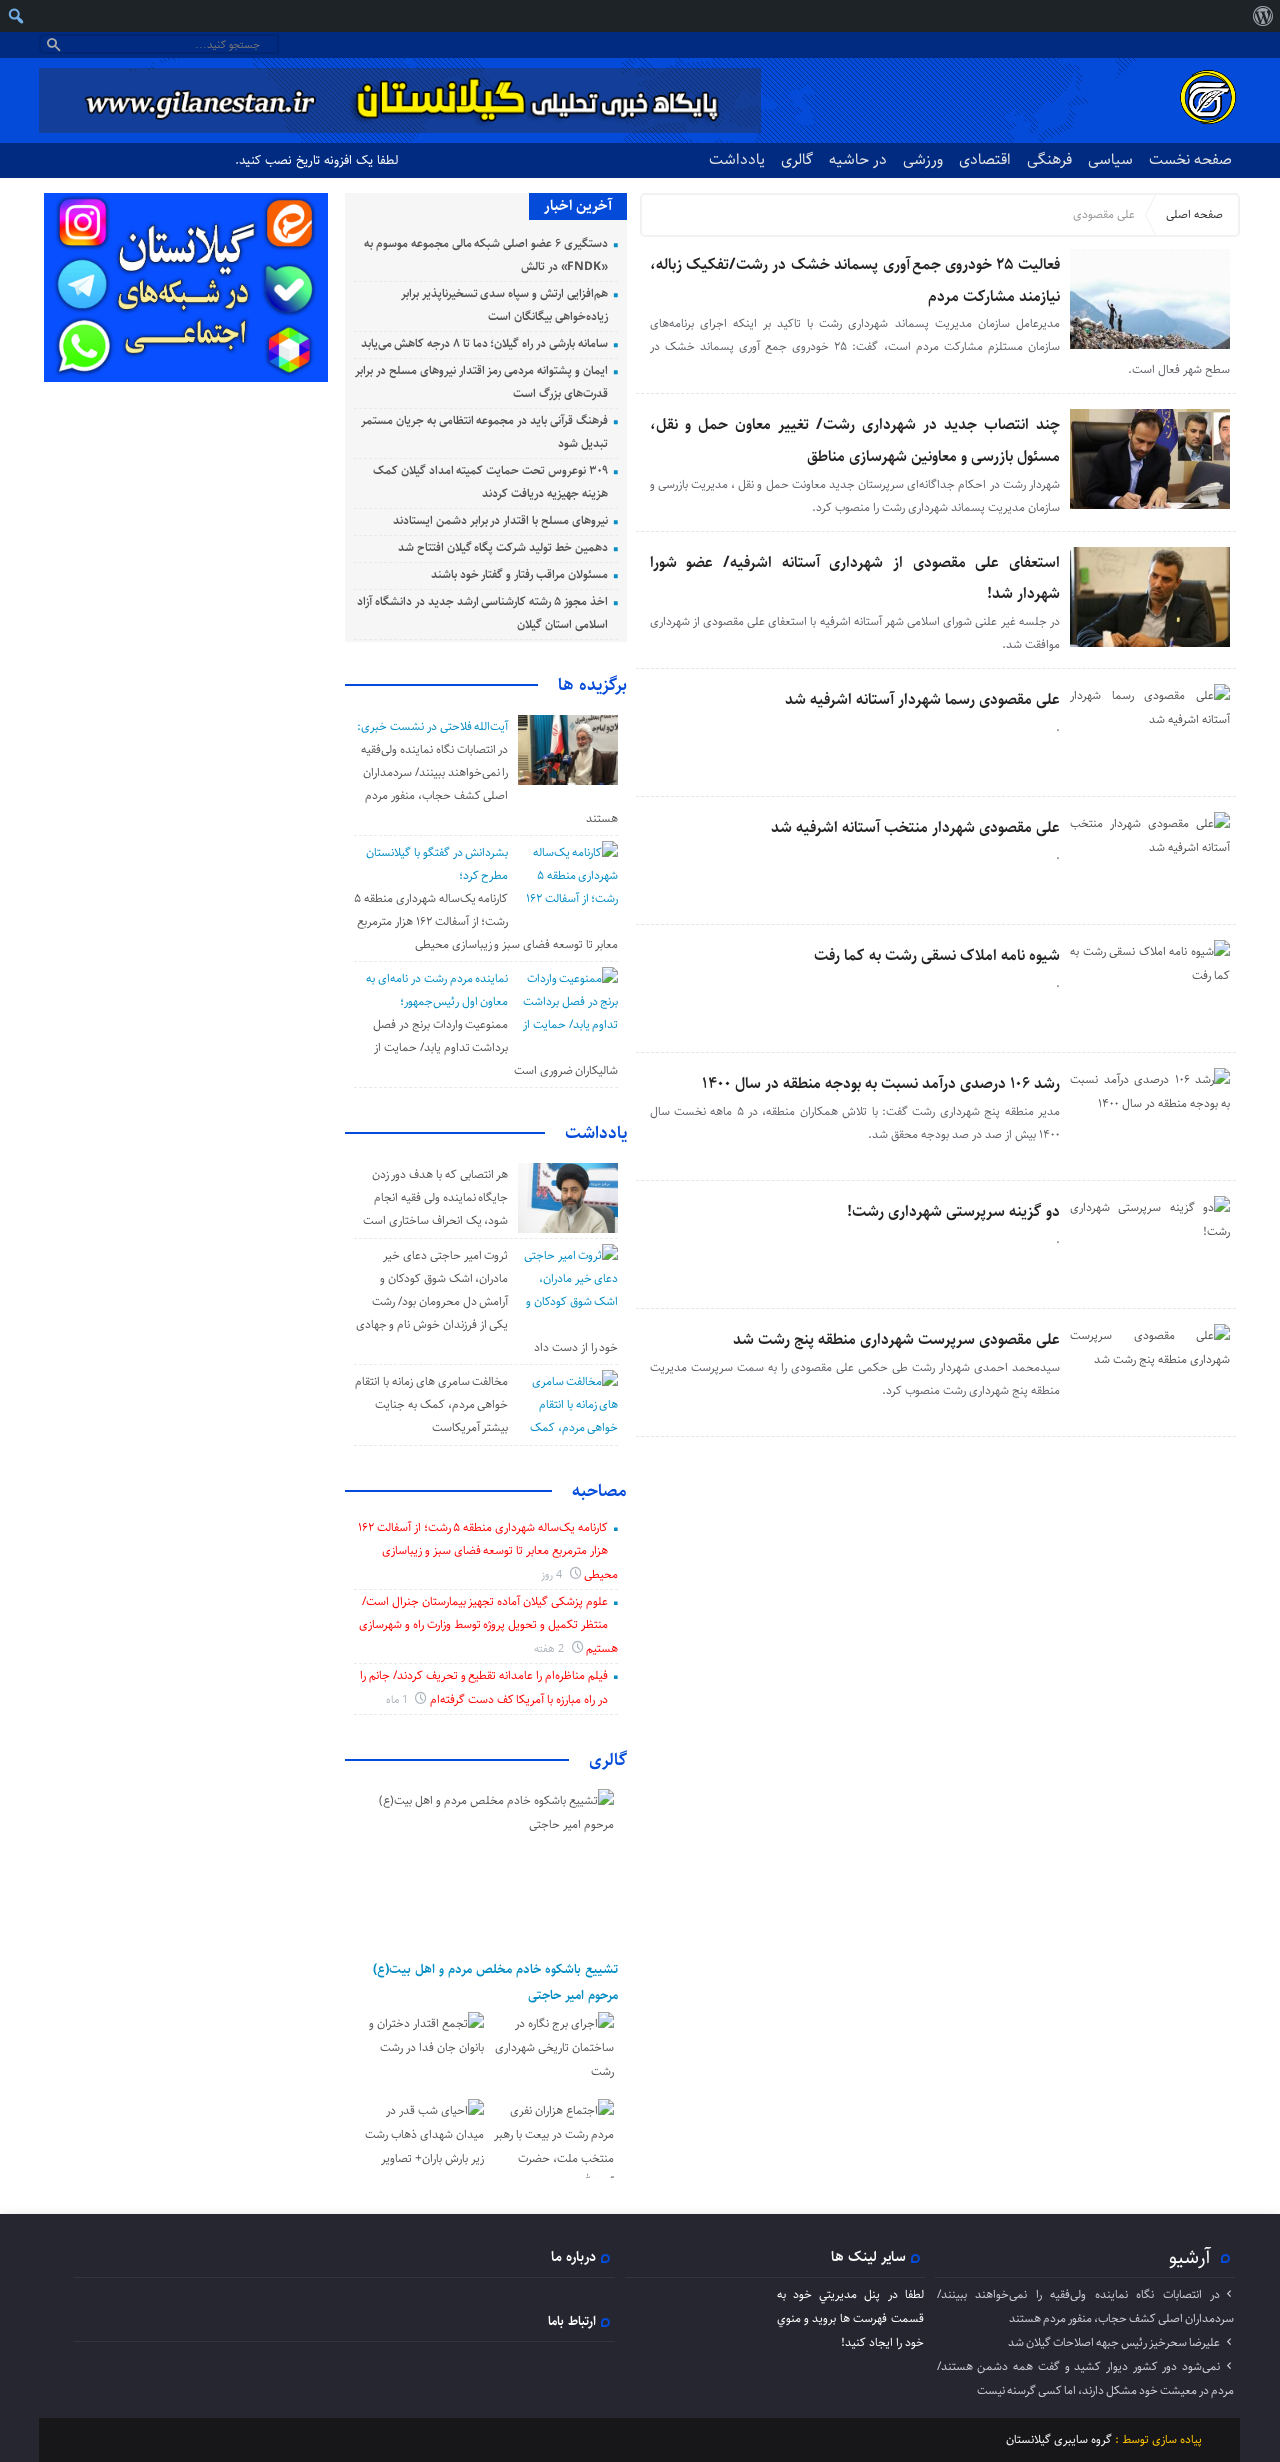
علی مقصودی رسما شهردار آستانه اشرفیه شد (922, 699)
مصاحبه (599, 1491)
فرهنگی (1049, 159)
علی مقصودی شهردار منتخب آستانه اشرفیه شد (915, 827)
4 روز (553, 1574)
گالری (797, 159)
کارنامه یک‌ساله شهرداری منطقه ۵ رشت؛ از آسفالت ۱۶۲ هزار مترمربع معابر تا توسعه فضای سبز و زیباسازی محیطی (486, 921)
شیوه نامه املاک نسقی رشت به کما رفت (937, 955)
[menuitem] (1262, 16)
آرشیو (1190, 2257)
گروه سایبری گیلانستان (1059, 2439)
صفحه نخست (1190, 159)
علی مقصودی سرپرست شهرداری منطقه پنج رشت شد (896, 1339)
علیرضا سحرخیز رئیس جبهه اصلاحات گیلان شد (1114, 2342)
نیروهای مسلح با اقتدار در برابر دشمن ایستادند (500, 520)
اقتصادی (985, 159)
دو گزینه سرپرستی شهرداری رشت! (953, 1211)
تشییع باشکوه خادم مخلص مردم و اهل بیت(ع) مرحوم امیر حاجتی (495, 1982)
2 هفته (550, 1648)
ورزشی (923, 159)
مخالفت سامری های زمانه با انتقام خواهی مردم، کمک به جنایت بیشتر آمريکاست (431, 1404)
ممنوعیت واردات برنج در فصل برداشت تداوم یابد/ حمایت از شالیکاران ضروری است (495, 1047)
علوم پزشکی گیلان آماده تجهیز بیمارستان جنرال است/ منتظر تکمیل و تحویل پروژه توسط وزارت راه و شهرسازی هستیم (488, 1625)
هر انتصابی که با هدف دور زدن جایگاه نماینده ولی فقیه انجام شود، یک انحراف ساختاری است (435, 1197)
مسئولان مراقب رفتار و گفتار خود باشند (519, 574)
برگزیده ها (592, 685)
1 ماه (398, 1699)
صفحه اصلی (1194, 214)
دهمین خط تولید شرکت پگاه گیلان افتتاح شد (503, 547)
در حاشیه (858, 159)
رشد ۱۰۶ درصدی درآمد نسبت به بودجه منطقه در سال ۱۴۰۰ (881, 1083)
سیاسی (1110, 159)
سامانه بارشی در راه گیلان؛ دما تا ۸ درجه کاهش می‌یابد (484, 343)
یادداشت (737, 159)
